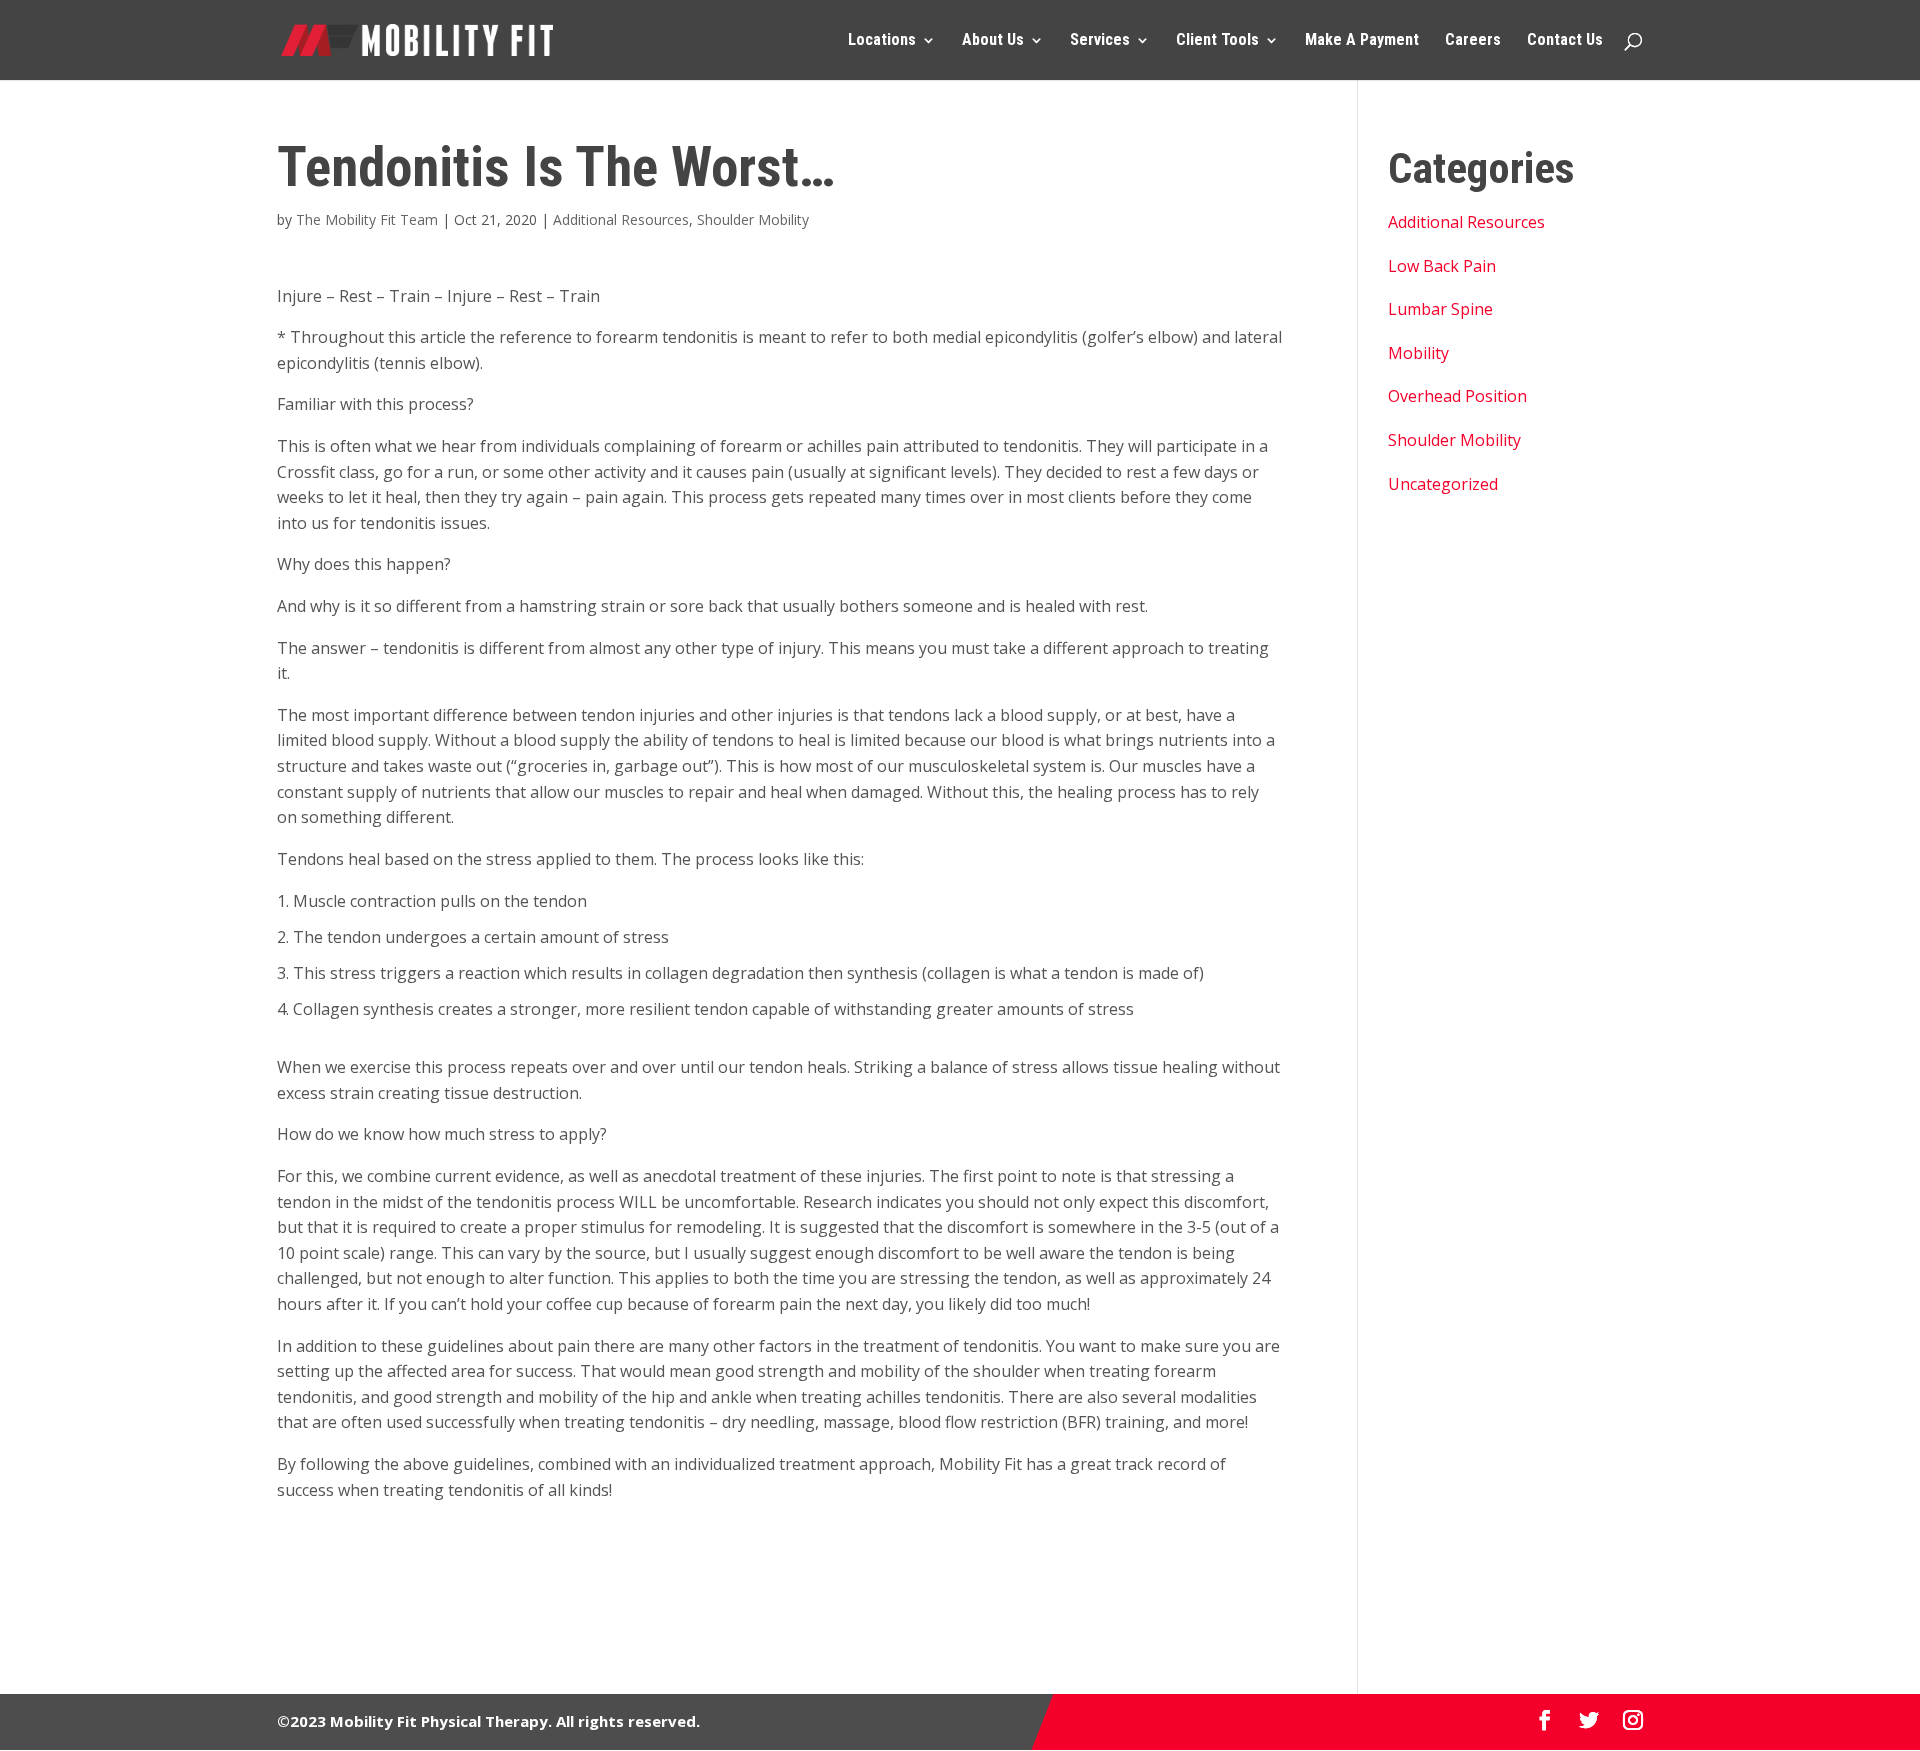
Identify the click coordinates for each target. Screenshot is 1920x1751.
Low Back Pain (1442, 266)
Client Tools (1217, 41)
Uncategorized (1443, 484)
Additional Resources (621, 219)
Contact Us (1565, 41)
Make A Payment (1362, 41)
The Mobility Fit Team (367, 219)
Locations (882, 41)
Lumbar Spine (1440, 309)
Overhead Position (1457, 396)
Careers (1473, 41)
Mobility (1418, 353)
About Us (993, 41)
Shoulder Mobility (753, 219)
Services (1100, 41)
